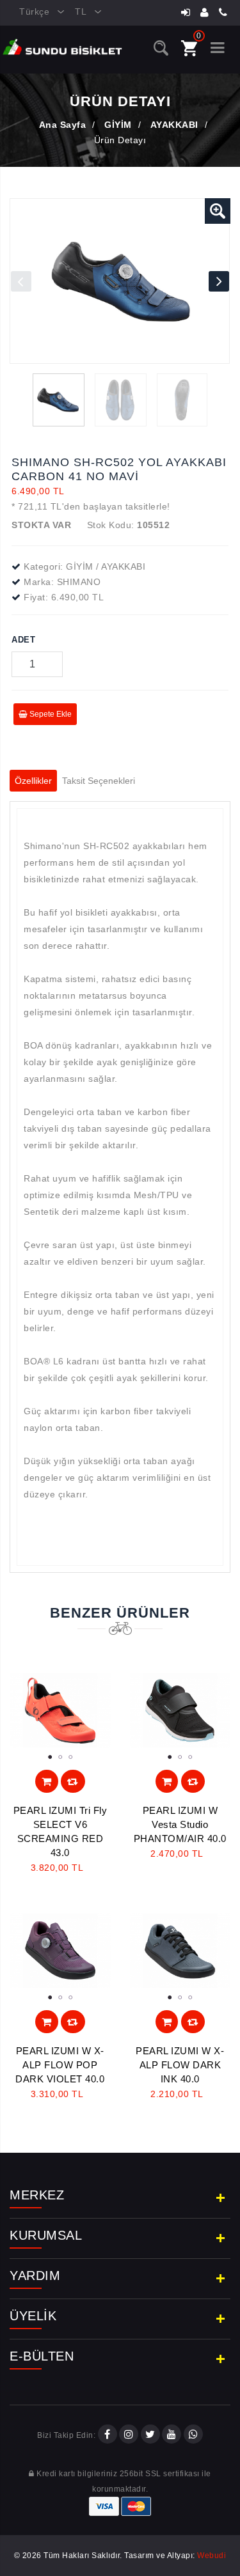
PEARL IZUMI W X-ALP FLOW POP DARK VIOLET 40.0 (60, 2065)
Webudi (212, 2556)
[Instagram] (129, 2435)
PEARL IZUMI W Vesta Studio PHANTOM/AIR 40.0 (180, 1824)
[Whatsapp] (193, 2435)
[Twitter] (150, 2435)
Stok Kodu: (111, 525)
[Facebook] (108, 2435)
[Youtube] (172, 2435)
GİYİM (118, 125)
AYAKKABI (174, 125)
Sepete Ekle (50, 714)
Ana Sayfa (63, 125)
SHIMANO (79, 582)
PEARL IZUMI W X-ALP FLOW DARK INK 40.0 (180, 2065)
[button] (218, 211)
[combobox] (37, 12)
